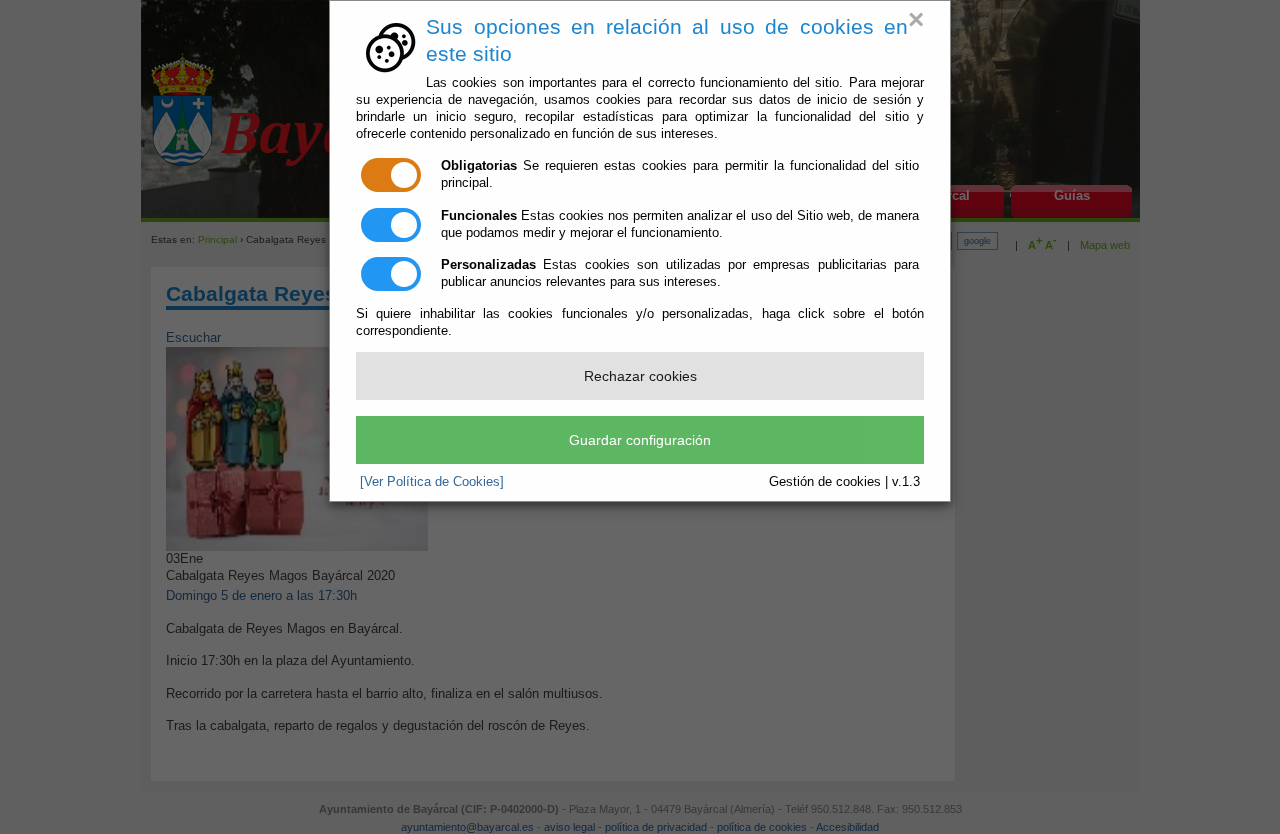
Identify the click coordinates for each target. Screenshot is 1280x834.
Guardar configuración (640, 440)
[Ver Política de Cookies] (432, 481)
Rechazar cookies (640, 376)
